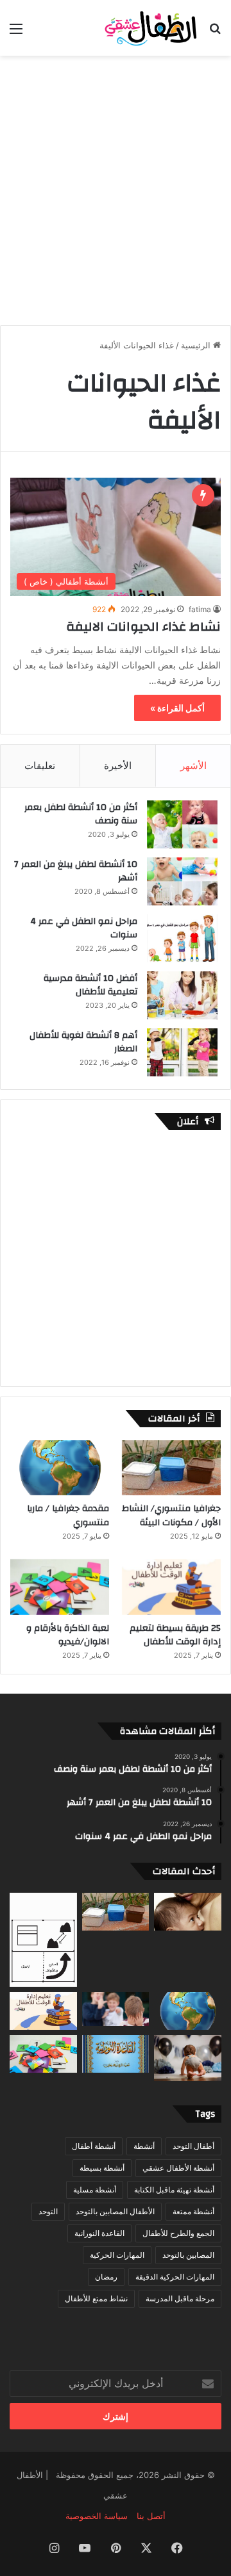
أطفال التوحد (193, 2146)
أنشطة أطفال (94, 2146)
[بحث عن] (215, 33)
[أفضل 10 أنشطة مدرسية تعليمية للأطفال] (182, 995)
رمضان (106, 2277)
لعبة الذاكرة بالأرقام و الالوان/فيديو (68, 1635)
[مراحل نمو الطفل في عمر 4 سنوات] (182, 938)
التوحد (48, 2211)
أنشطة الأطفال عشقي (178, 2168)
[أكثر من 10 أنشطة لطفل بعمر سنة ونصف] (182, 824)
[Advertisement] (116, 184)
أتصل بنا (151, 2516)
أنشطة (144, 2146)
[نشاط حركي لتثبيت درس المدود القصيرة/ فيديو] (116, 2054)
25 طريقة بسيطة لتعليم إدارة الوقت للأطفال (175, 1635)
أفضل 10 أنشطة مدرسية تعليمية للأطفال (90, 985)
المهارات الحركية (117, 2255)
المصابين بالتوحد (188, 2255)
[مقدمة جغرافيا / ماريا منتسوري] (60, 1468)
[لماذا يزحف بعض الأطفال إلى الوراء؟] (188, 2058)
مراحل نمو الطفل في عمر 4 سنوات (84, 928)
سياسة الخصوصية (97, 2516)
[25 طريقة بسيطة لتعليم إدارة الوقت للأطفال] (171, 1587)
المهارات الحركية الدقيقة (175, 2277)
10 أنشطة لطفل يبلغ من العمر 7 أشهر (76, 871)
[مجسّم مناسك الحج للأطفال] (43, 1940)
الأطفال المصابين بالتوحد (115, 2211)
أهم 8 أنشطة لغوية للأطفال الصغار (83, 1042)
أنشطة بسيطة (102, 2168)
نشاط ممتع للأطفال (96, 2298)
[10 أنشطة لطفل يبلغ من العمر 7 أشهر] (182, 881)
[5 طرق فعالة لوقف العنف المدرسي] (116, 2009)
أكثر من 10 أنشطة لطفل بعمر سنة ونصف (81, 814)
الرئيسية (197, 345)
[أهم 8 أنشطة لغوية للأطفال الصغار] (182, 1052)
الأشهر (193, 766)
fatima (200, 609)
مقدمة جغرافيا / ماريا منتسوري (68, 1516)
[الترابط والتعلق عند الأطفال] (188, 1912)
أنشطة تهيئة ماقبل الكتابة (174, 2190)
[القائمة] (16, 33)
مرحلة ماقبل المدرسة (180, 2298)
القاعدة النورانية (99, 2233)
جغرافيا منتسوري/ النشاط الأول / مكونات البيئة (171, 1516)
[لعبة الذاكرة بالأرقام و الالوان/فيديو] (60, 1587)
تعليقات (40, 766)
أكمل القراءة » (177, 708)
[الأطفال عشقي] (148, 28)
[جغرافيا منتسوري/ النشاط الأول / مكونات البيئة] (171, 1468)
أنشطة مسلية (95, 2190)
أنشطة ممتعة (193, 2211)
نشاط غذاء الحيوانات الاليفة (143, 627)
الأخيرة (118, 766)
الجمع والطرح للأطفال (178, 2233)
